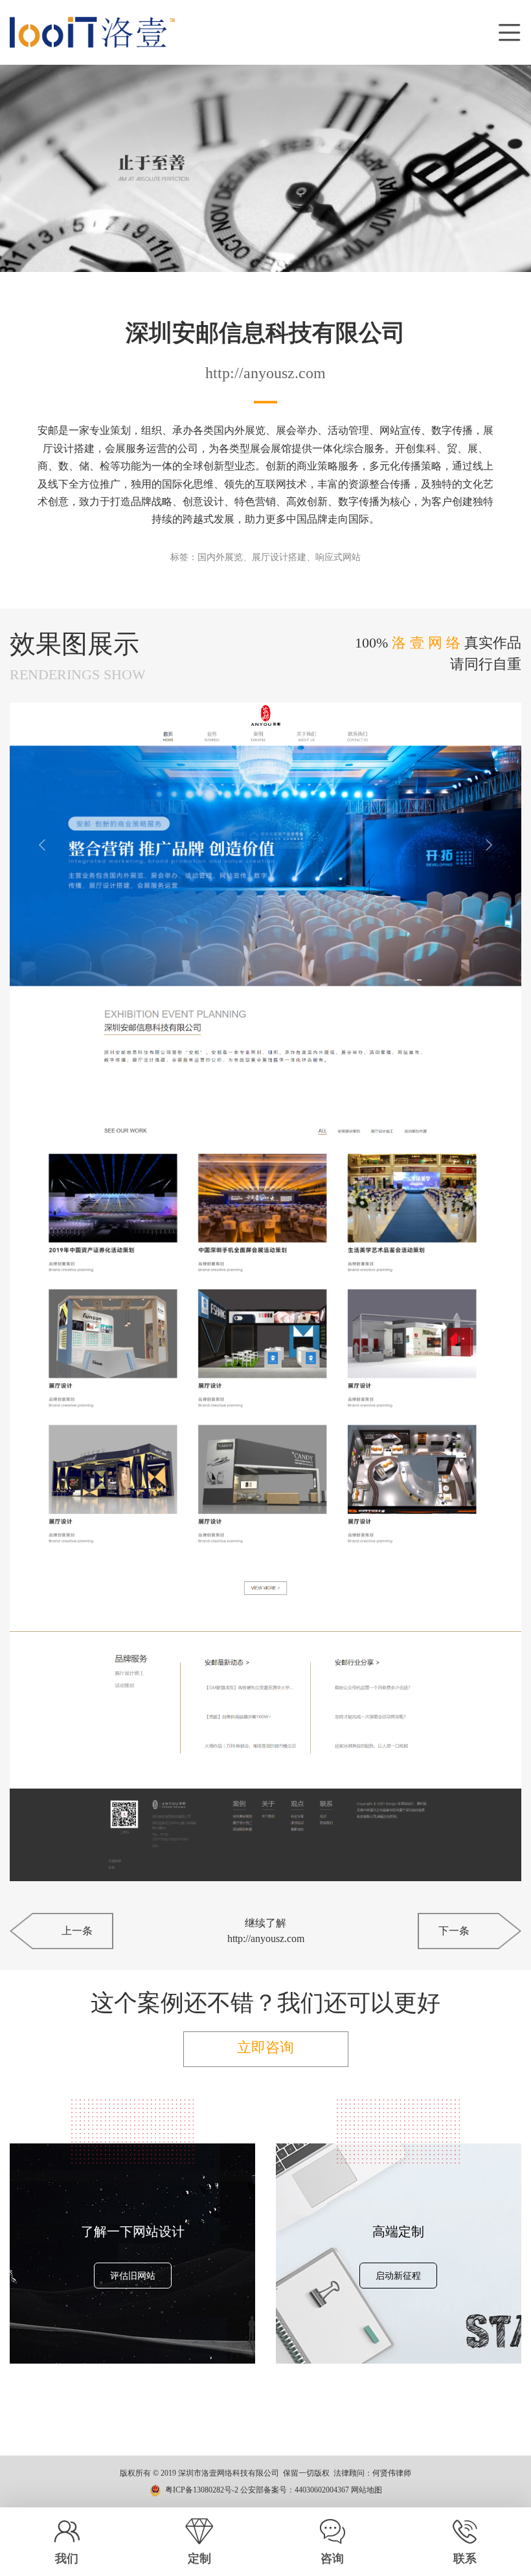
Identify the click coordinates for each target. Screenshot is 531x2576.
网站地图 (367, 2490)
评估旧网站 (133, 2276)
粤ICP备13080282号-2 (202, 2490)
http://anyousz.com (265, 373)
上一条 (77, 1931)
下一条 (454, 1931)
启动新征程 (398, 2276)
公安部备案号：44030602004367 (295, 2490)
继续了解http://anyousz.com (266, 1931)
